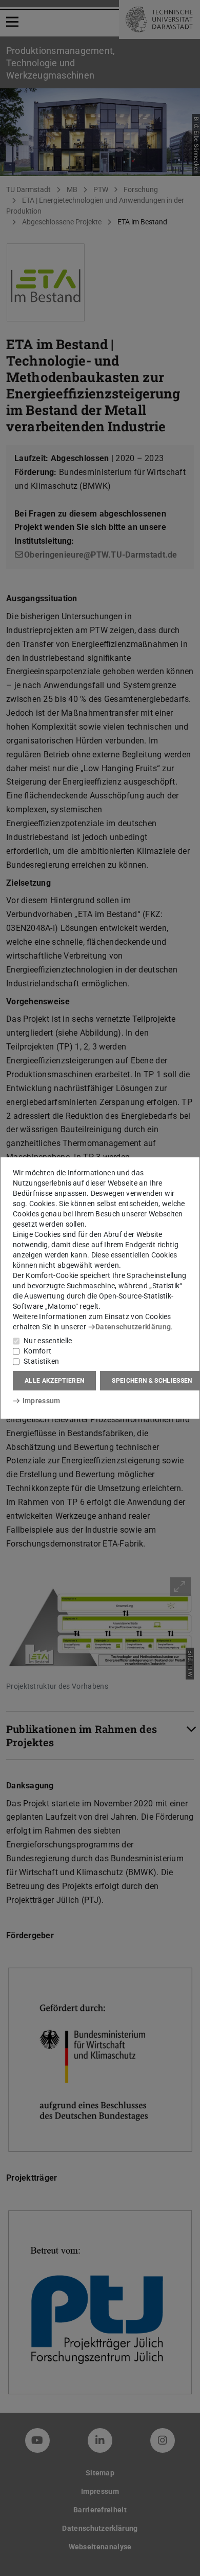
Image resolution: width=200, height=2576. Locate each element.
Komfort (37, 1351)
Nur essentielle (48, 1341)
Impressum (41, 1401)
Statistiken (41, 1361)
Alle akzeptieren (54, 1381)
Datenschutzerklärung (133, 1327)
